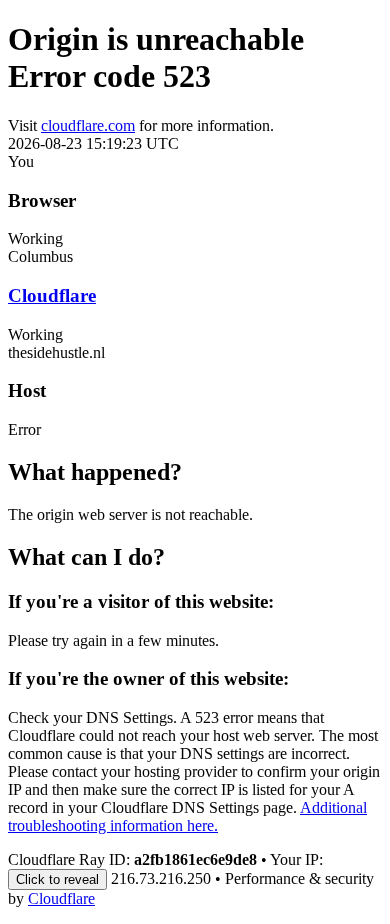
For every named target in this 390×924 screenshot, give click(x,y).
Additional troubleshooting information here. (187, 816)
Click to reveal (57, 879)
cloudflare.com (88, 125)
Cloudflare (52, 295)
